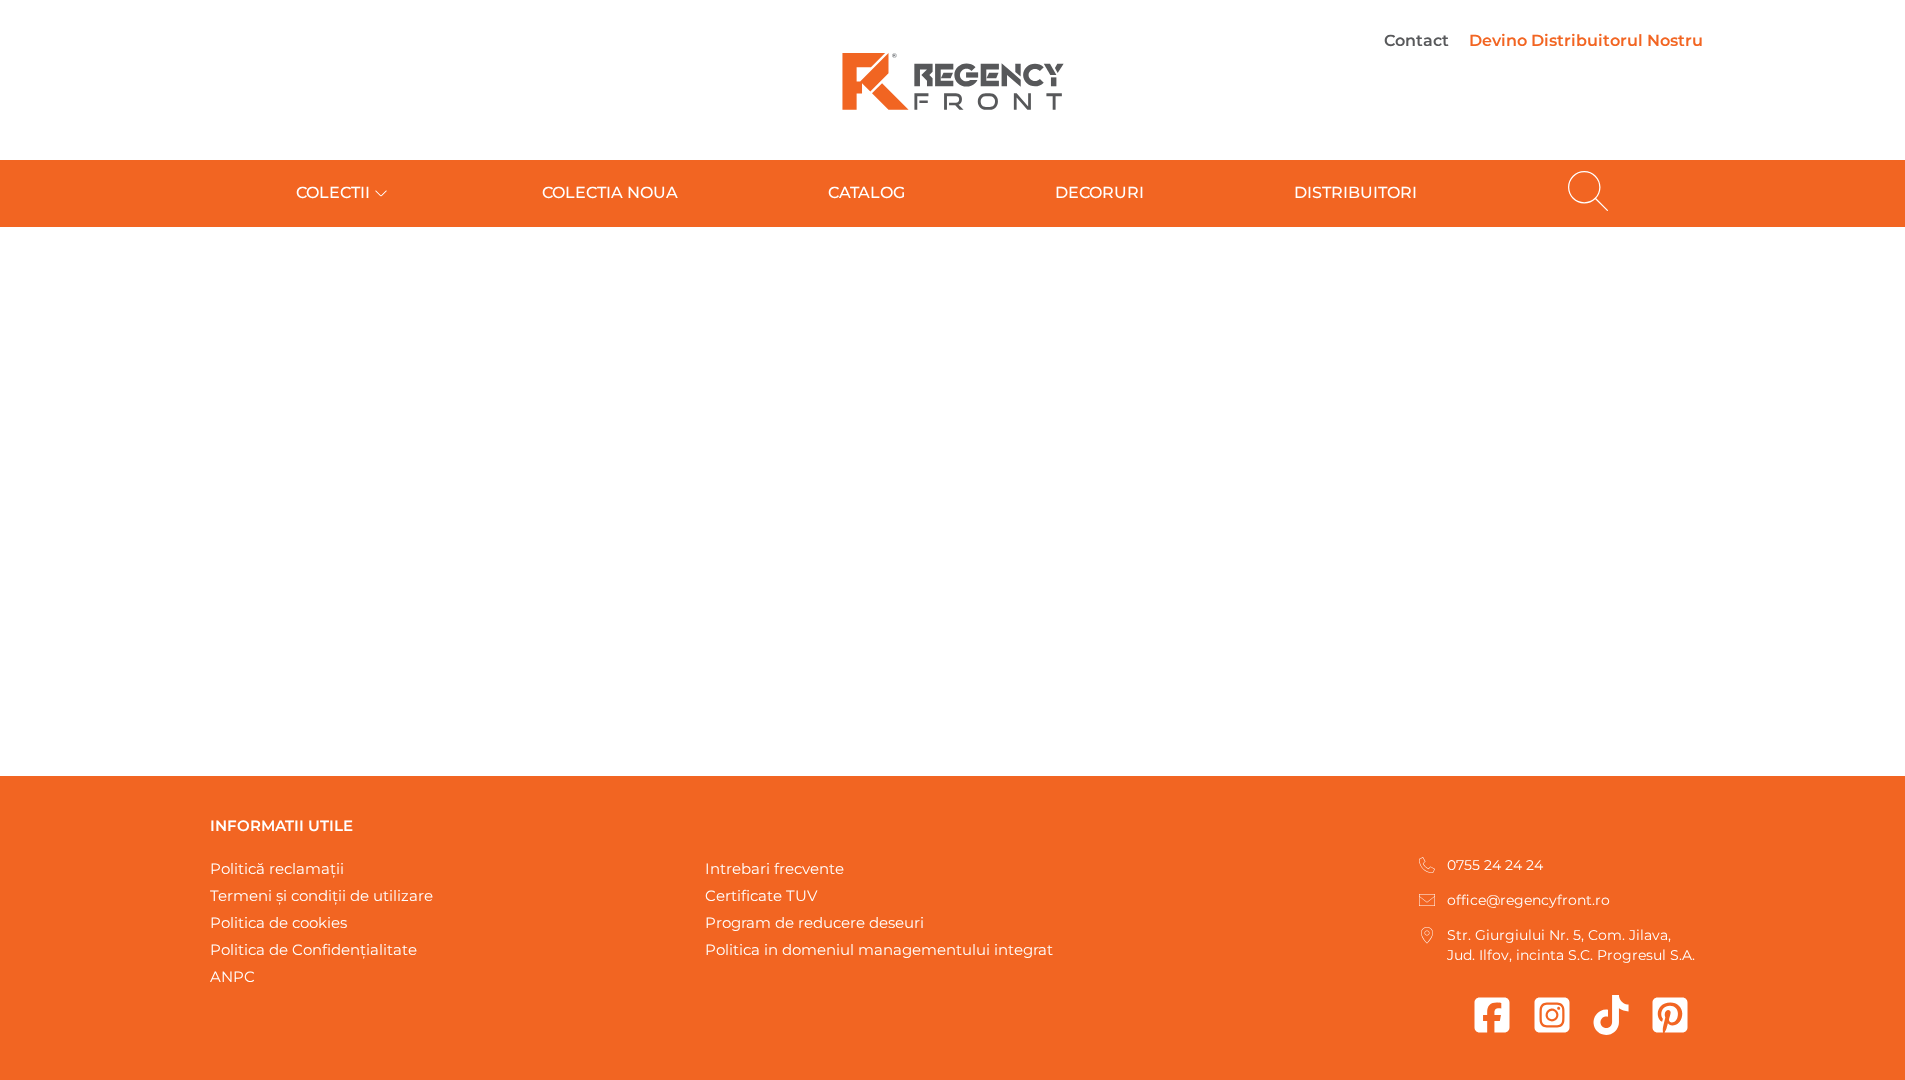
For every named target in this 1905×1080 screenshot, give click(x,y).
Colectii (333, 192)
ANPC (232, 976)
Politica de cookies (278, 922)
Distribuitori (1355, 192)
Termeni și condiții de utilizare (321, 895)
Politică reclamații (277, 868)
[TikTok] (1611, 1015)
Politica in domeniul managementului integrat (879, 949)
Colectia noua (610, 192)
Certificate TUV (761, 895)
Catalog (866, 192)
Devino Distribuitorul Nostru (1586, 40)
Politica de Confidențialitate (313, 949)
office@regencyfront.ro (1528, 900)
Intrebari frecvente (774, 868)
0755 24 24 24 (1495, 865)
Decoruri (1099, 192)
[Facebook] (1492, 1015)
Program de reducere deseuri (814, 922)
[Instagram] (1552, 1015)
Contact (1416, 40)
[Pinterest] (1670, 1015)
